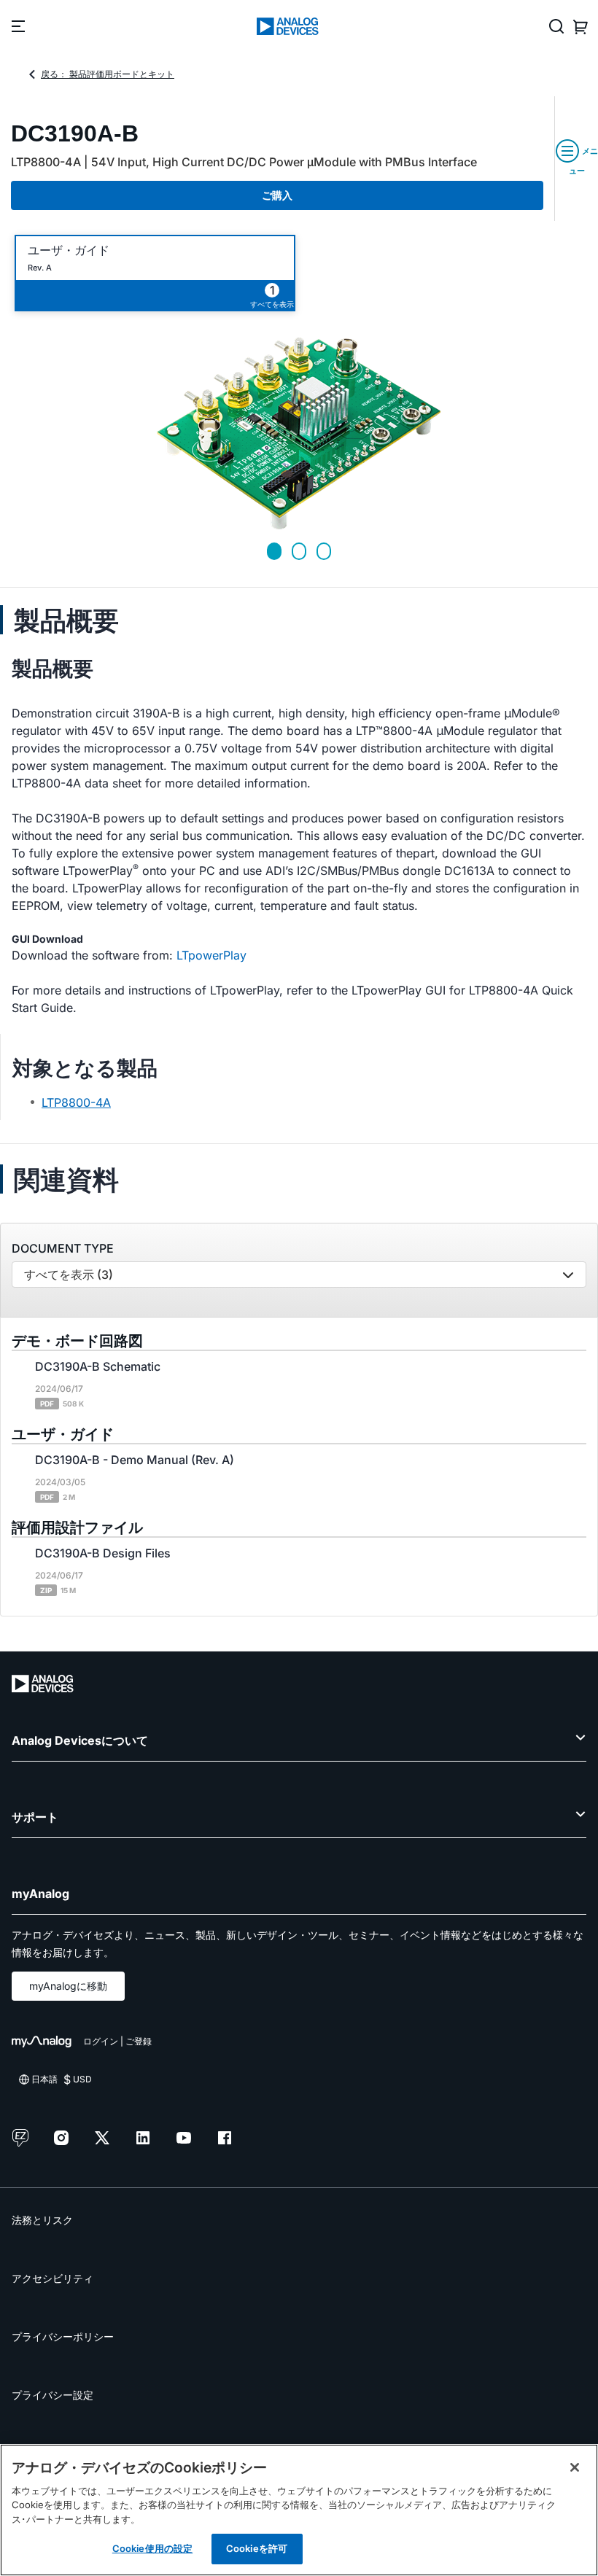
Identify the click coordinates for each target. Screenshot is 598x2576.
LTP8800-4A (76, 1102)
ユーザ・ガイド (69, 250)
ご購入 (277, 195)
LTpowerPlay (211, 955)
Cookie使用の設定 (152, 2548)
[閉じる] (575, 2467)
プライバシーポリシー (63, 2336)
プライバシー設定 (53, 2395)
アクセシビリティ (53, 2278)
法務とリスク (42, 2220)
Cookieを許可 (257, 2548)
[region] (299, 2510)
